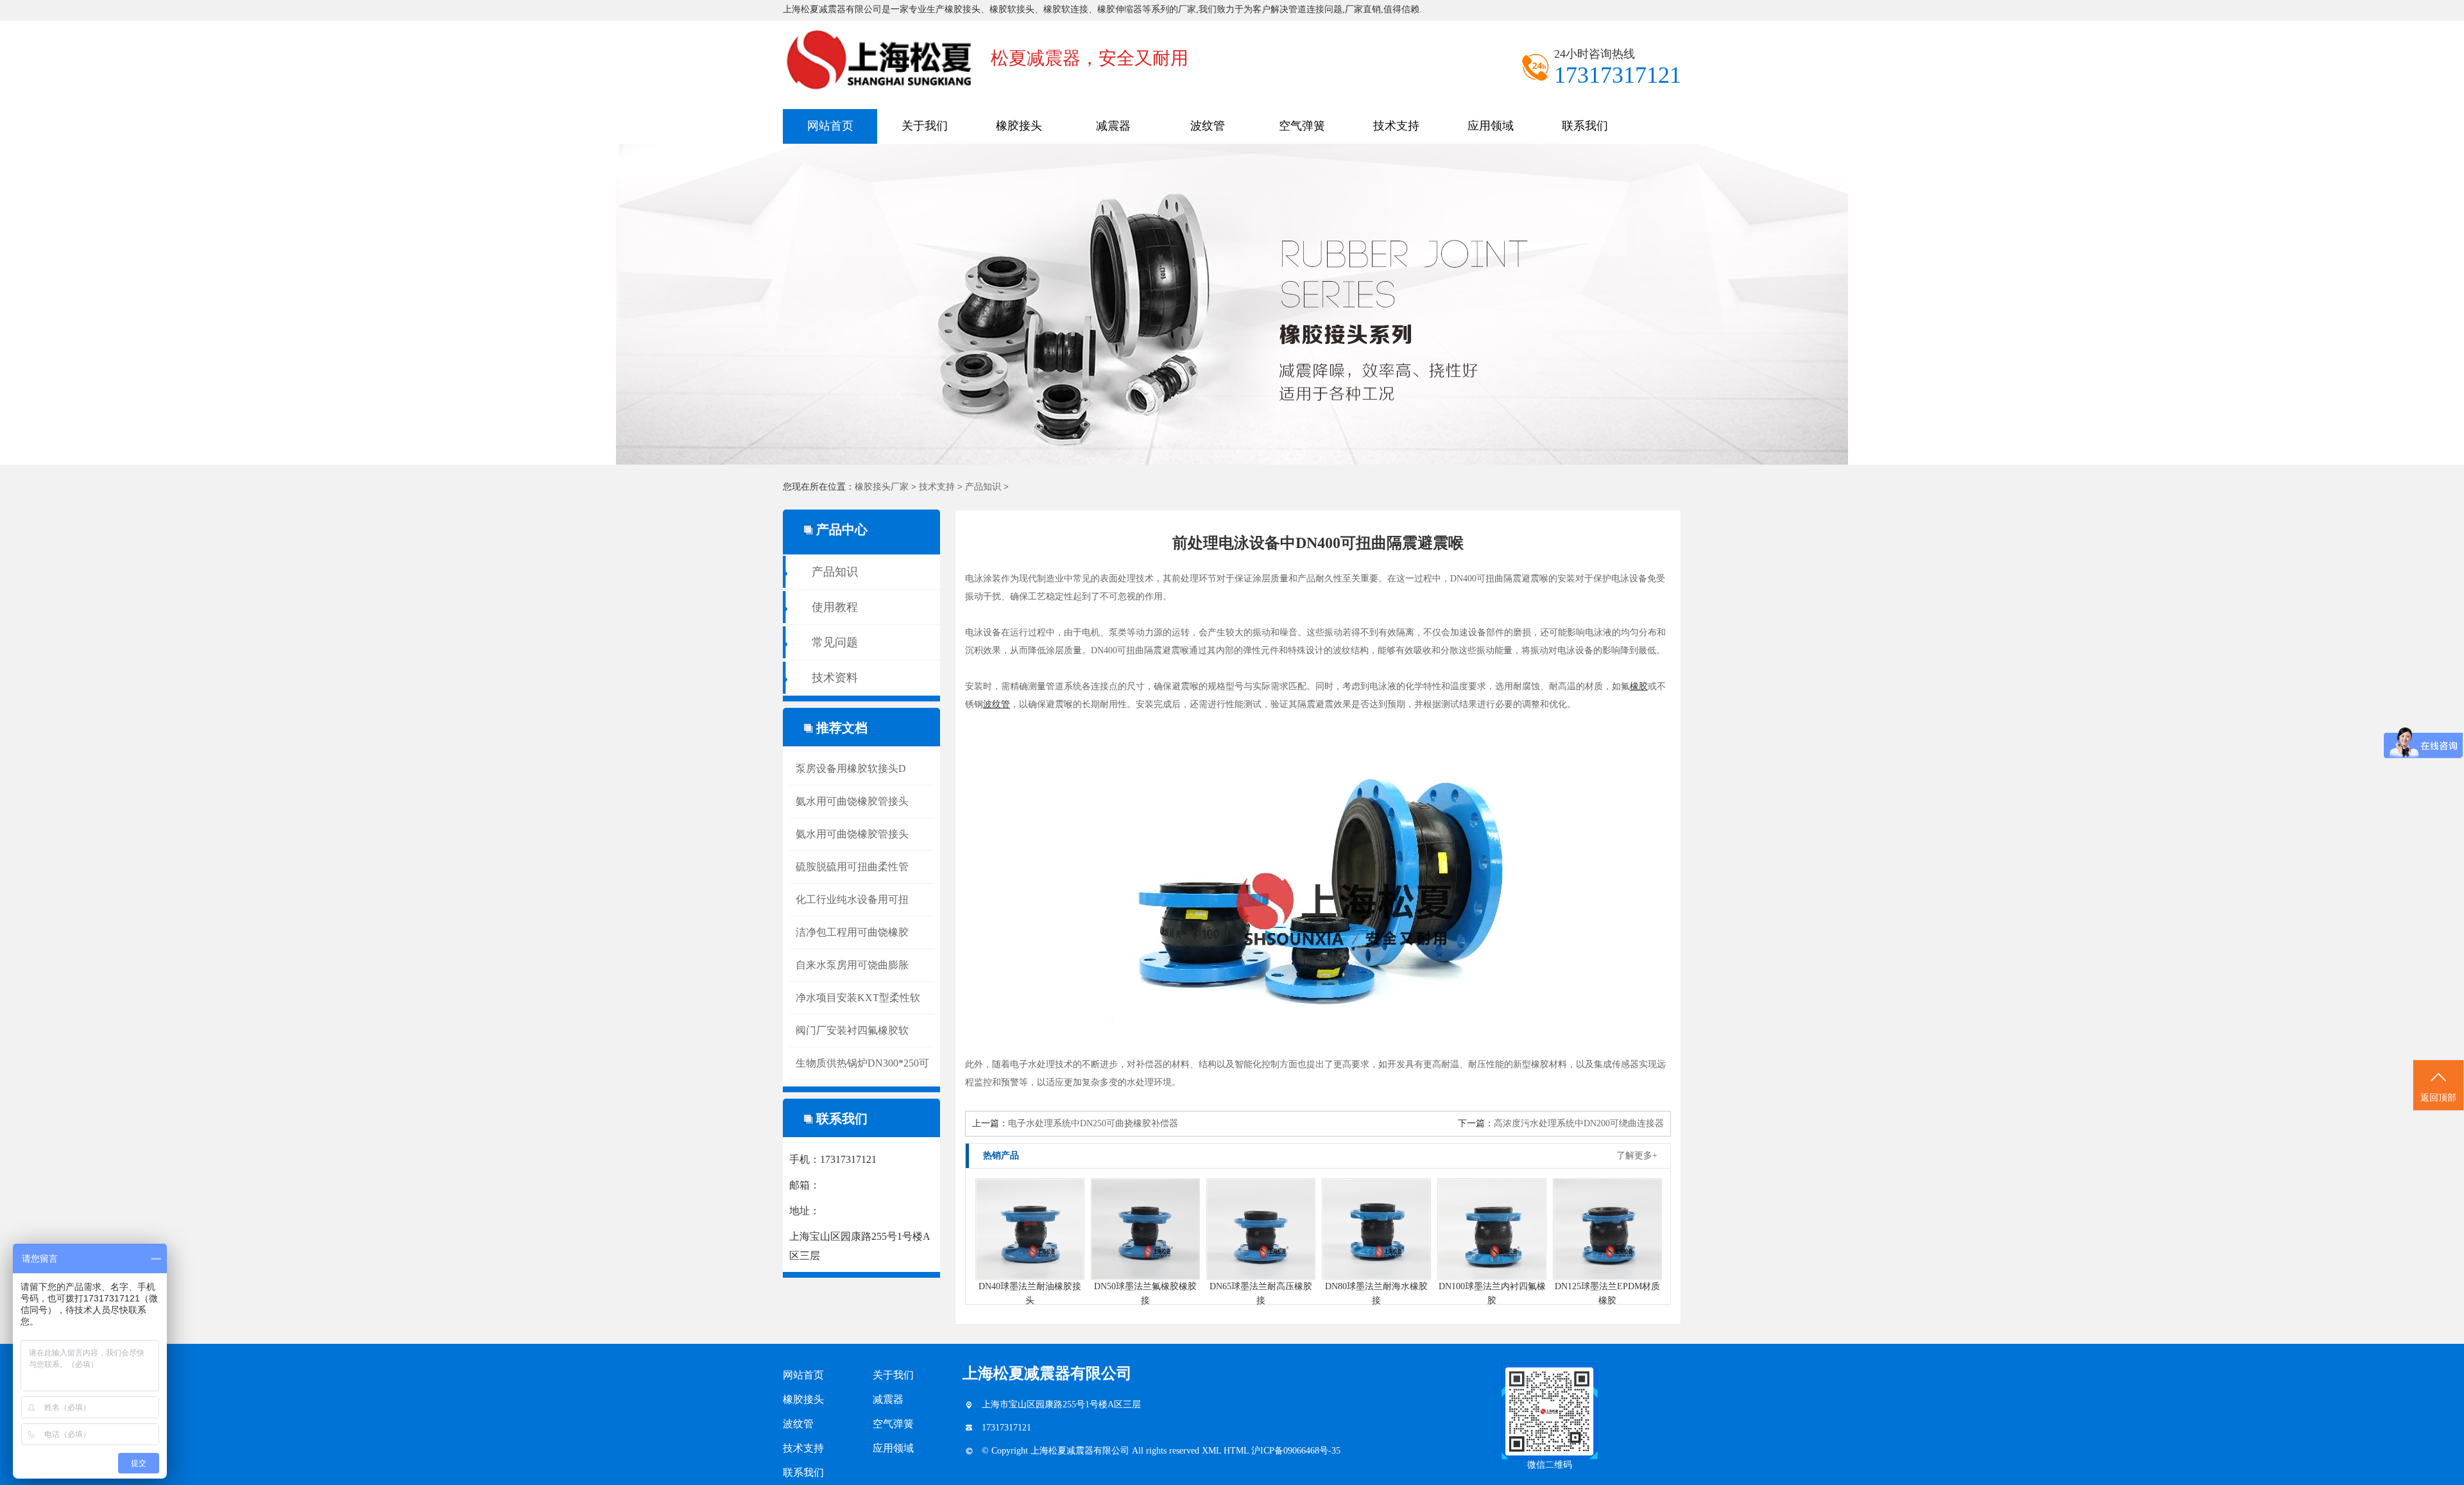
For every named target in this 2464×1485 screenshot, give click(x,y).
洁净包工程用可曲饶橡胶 (852, 932)
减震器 (1113, 126)
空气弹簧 (1302, 126)
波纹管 (1208, 126)
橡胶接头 (1019, 126)
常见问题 (835, 642)
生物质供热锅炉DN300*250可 (862, 1063)
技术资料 (835, 678)
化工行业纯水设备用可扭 (852, 899)
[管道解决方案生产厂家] (1232, 304)
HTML (1237, 1451)
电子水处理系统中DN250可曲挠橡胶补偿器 (1093, 1123)
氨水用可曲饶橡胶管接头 (852, 801)
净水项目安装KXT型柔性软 (858, 998)
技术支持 (1396, 126)
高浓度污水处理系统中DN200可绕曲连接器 (1579, 1123)
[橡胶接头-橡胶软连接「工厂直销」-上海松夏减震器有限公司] (887, 24)
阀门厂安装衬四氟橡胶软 (852, 1030)
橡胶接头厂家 (882, 487)
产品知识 (983, 487)
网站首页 (830, 126)
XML (1213, 1451)
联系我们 (1585, 126)
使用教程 (835, 607)
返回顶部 (2438, 1098)
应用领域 (1491, 126)
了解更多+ (1637, 1155)
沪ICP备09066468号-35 (1296, 1451)
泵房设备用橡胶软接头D (851, 768)
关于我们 (925, 126)
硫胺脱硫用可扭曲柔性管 (852, 867)
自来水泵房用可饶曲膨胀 (852, 965)
